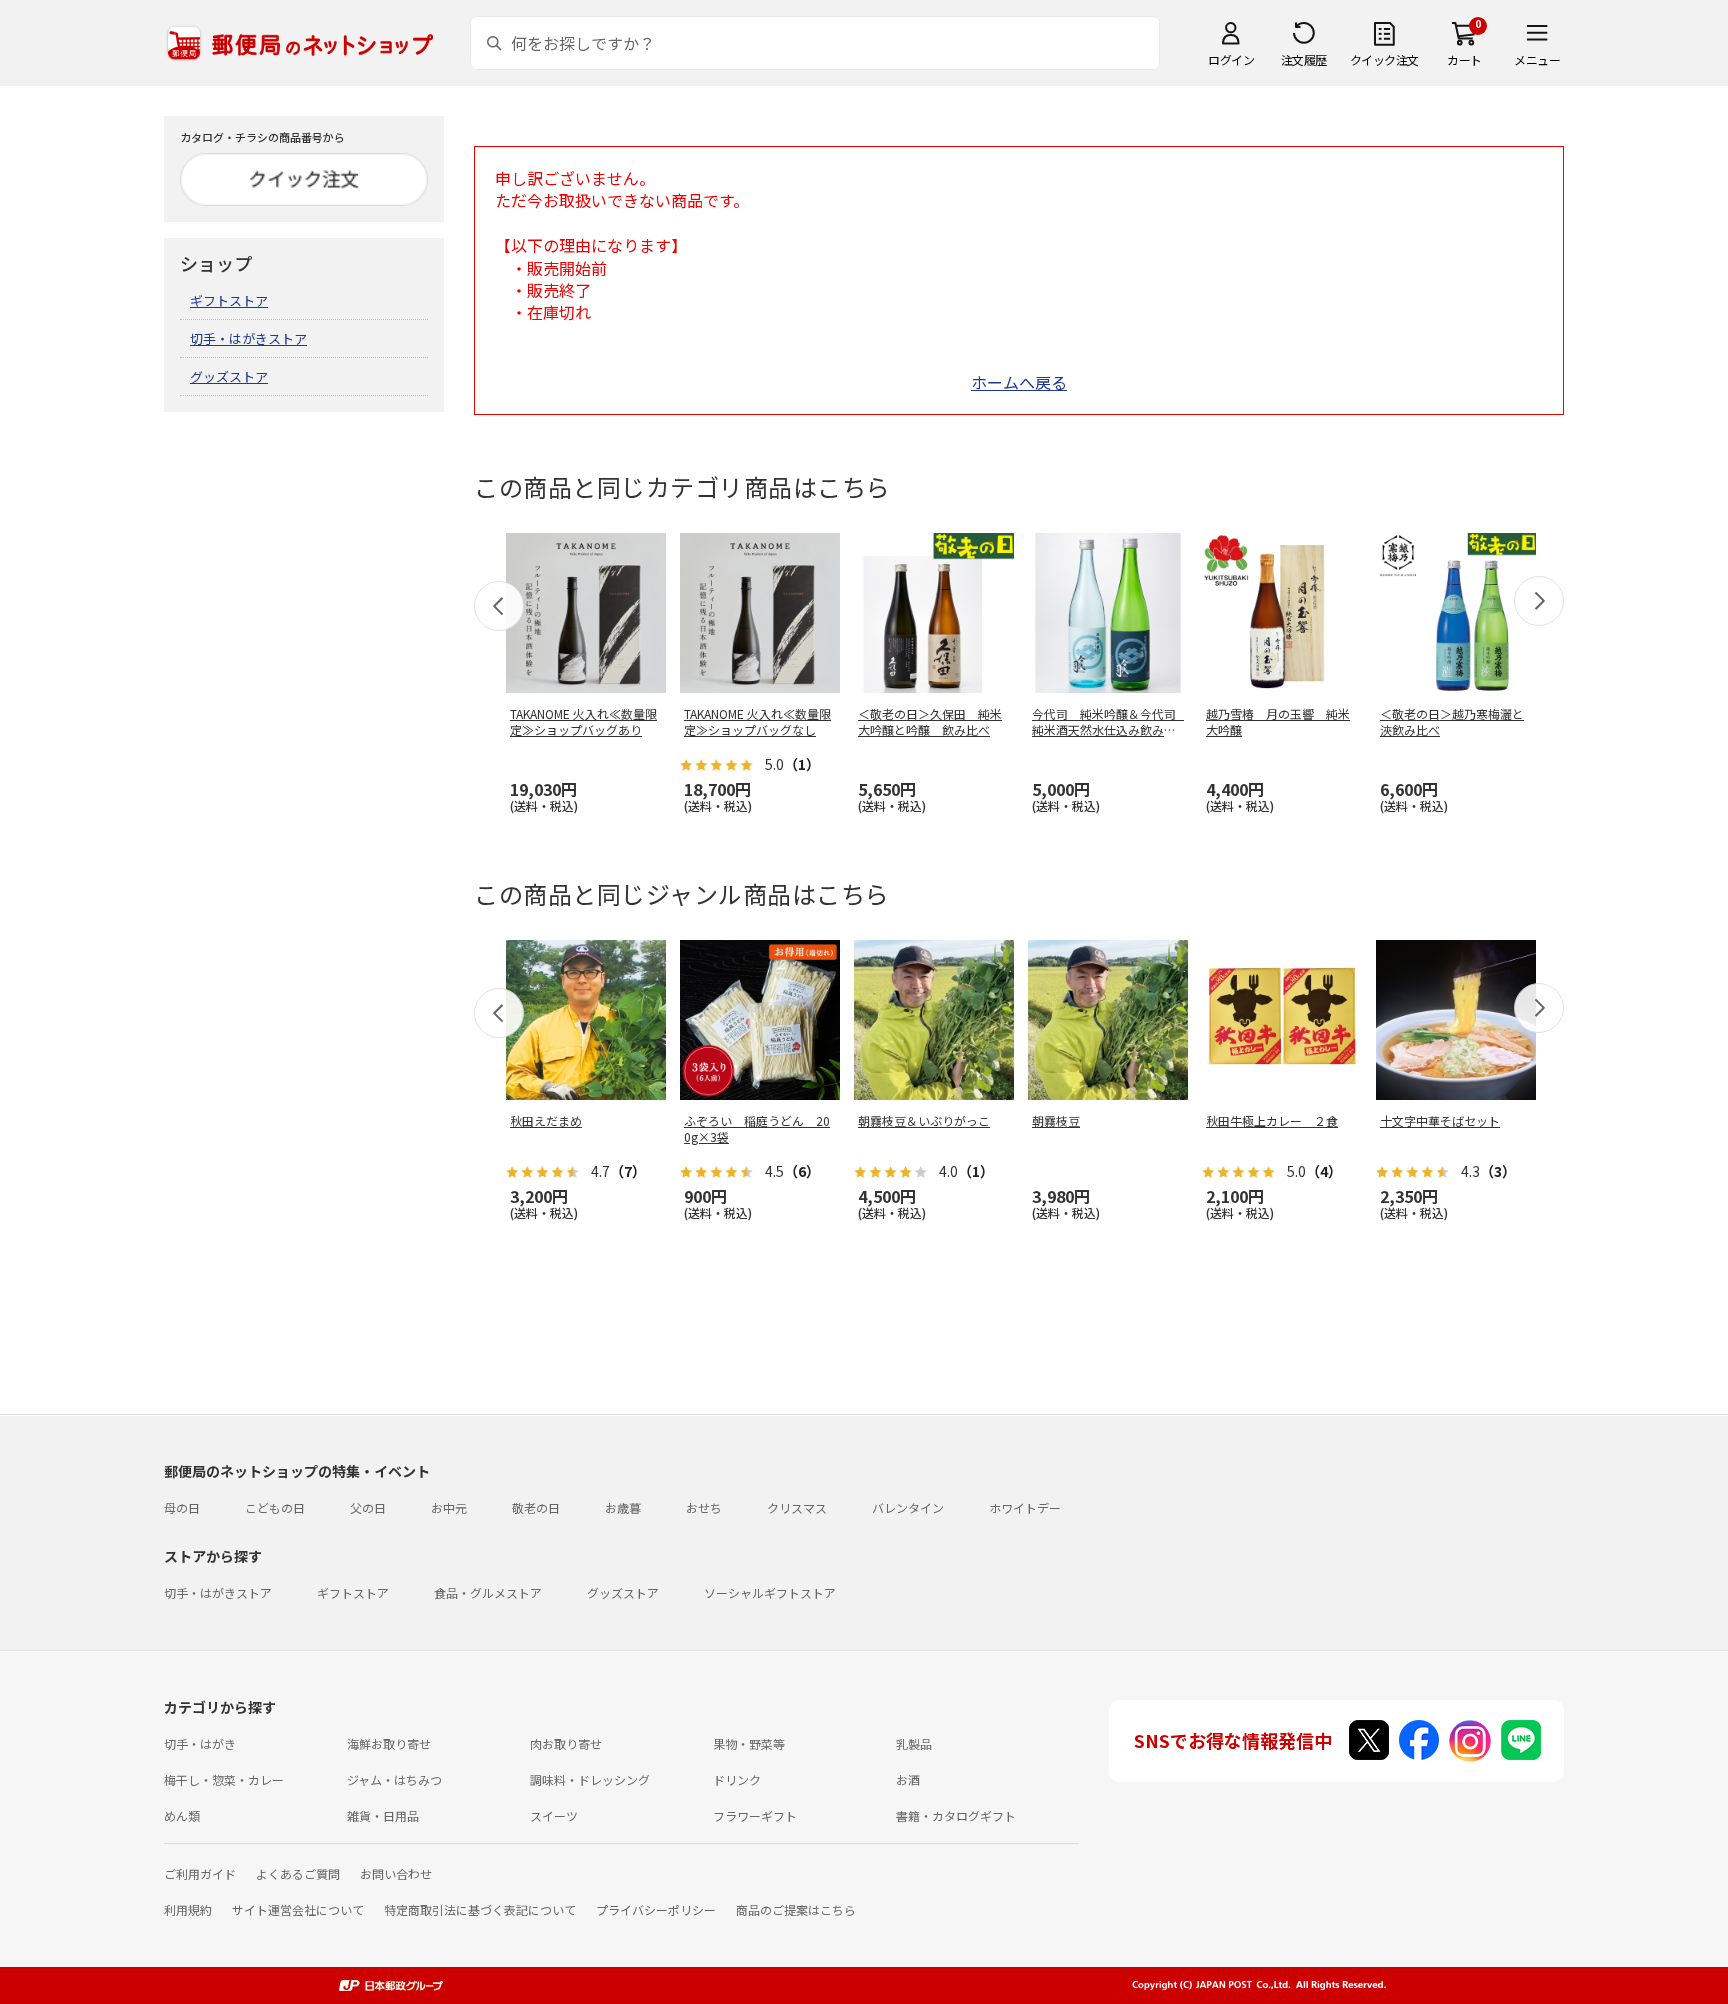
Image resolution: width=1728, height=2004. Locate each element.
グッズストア (229, 376)
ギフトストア (229, 300)
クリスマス (797, 1507)
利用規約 (188, 1909)
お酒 (908, 1779)
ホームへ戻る (1019, 382)
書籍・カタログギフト (956, 1815)
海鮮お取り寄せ (389, 1743)
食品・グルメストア (488, 1592)
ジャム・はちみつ (394, 1779)
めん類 (182, 1815)
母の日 (182, 1507)
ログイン (1231, 59)
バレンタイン (908, 1507)
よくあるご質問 (298, 1873)
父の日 (368, 1507)
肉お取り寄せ (566, 1743)
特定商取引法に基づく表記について (480, 1909)
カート (1464, 59)
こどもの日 (275, 1507)
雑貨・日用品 (383, 1815)
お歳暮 (623, 1507)
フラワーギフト (755, 1815)
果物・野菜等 (749, 1743)
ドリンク (737, 1779)
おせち (704, 1507)
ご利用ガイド (200, 1873)
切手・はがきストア (248, 338)
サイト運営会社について (298, 1909)
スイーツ (554, 1815)
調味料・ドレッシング (590, 1779)
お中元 (449, 1507)
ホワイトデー (1025, 1507)
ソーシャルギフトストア (770, 1592)
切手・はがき (200, 1743)
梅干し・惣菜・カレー (224, 1779)
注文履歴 (1304, 59)
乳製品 (914, 1743)
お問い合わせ (396, 1873)
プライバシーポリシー (656, 1909)
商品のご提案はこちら (796, 1909)
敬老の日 (536, 1507)
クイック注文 (1384, 59)
